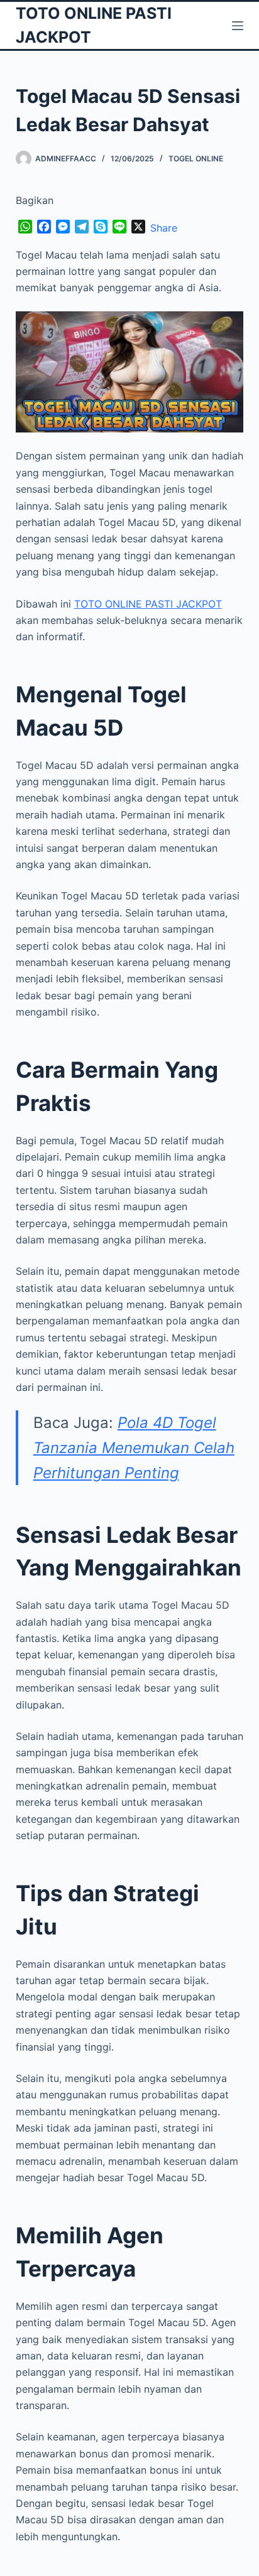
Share (164, 228)
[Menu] (238, 26)
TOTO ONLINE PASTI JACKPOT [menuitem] (148, 604)
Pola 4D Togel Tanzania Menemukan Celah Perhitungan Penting (134, 1447)
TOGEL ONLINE (196, 158)
